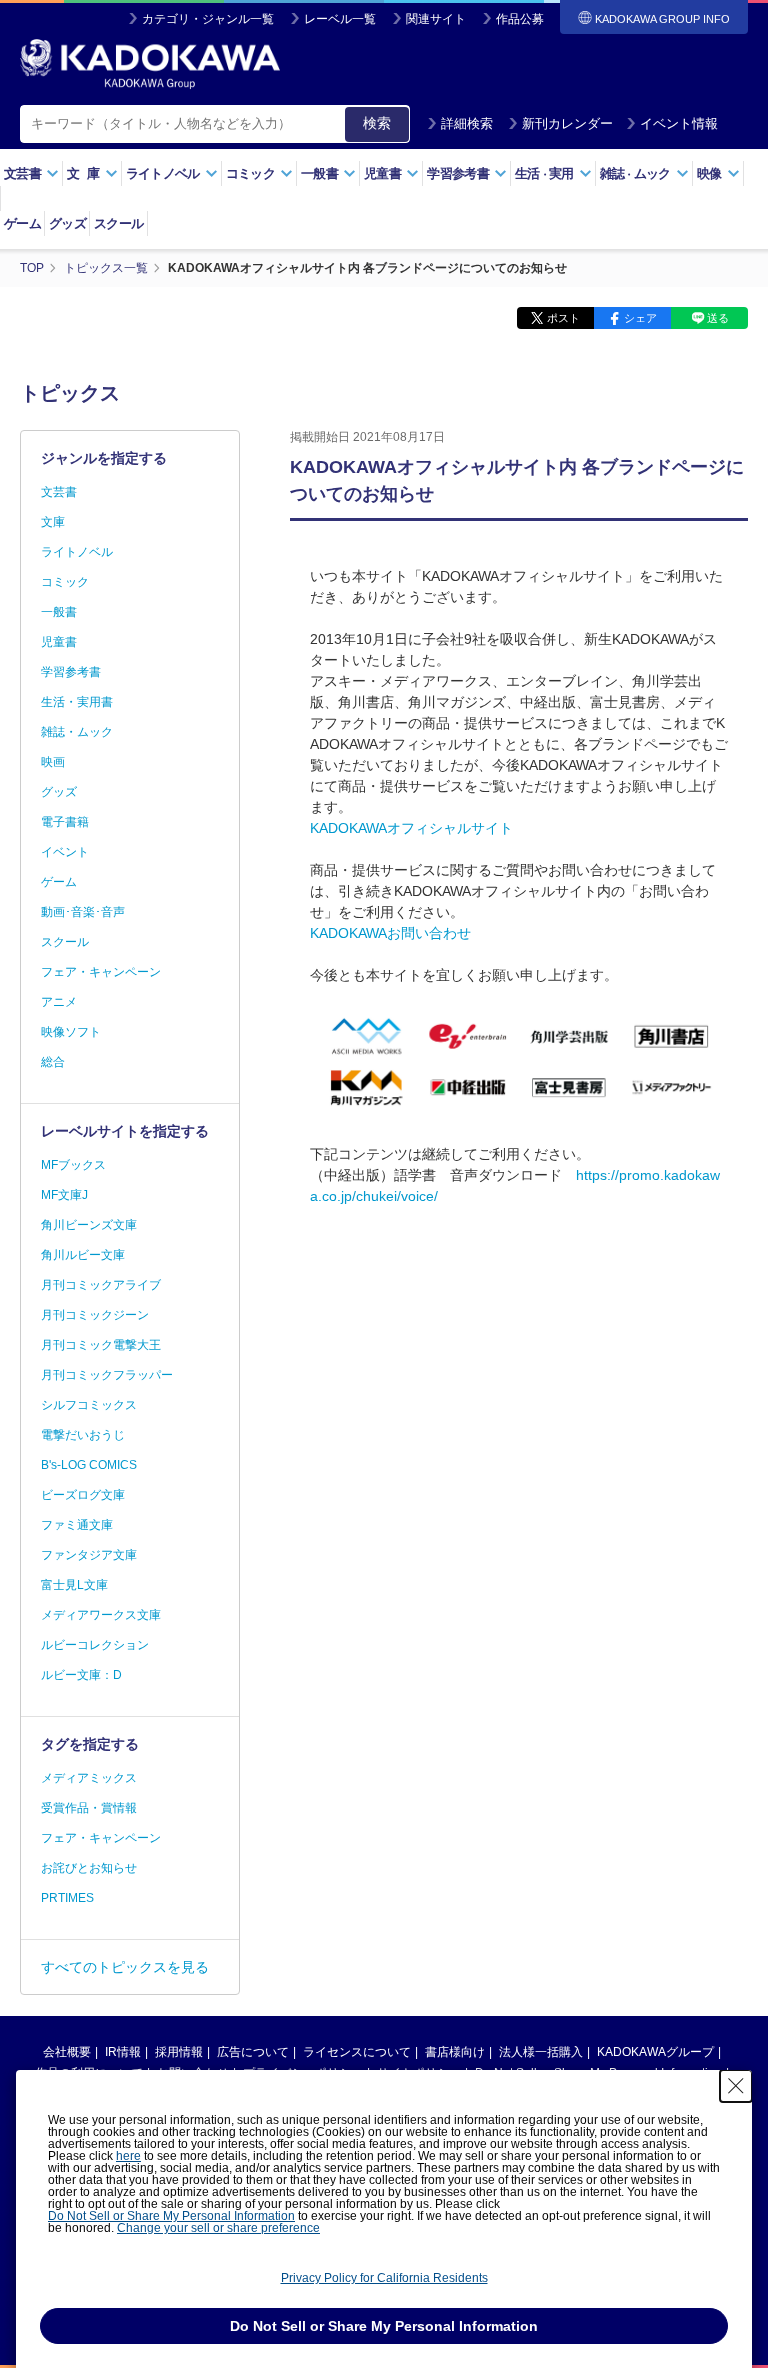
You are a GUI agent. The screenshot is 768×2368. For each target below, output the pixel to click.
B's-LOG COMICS (89, 1465)
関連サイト (436, 19)
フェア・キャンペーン (101, 972)
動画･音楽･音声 (83, 912)
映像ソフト (71, 1032)
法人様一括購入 (541, 2052)
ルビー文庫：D (81, 1675)
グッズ (67, 223)
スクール (118, 223)
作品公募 (520, 19)
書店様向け (455, 2052)
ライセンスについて (357, 2052)
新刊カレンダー (567, 123)
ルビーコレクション (95, 1645)
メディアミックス (89, 1778)
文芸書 (59, 492)
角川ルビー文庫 (83, 1255)
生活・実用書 (77, 702)
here (128, 2156)
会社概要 (67, 2052)
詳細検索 (467, 123)
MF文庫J (64, 1195)
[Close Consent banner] (736, 2086)
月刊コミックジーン (95, 1315)
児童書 (59, 642)
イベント (65, 852)
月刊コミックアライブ (101, 1285)
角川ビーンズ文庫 (89, 1225)
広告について (253, 2052)
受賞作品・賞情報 (89, 1808)
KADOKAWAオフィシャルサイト (411, 828)
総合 (53, 1062)
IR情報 (123, 2052)
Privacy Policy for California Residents (384, 2278)
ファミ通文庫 (77, 1525)
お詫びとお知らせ (89, 1868)
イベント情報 (679, 123)
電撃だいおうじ (83, 1435)
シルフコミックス (89, 1405)
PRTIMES (67, 1898)
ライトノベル (77, 552)
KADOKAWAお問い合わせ (390, 933)
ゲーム (22, 223)
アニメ (59, 1002)
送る (718, 318)
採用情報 (179, 2052)
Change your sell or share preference (218, 2228)
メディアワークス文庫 (101, 1615)
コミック (65, 582)
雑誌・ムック (77, 732)
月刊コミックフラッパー (107, 1375)
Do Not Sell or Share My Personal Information (171, 2216)
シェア (640, 318)
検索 (377, 123)
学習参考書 (71, 672)
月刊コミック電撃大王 (101, 1345)
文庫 (53, 522)
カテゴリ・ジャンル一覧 (208, 19)
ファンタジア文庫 (89, 1555)
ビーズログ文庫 (83, 1495)
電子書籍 (65, 822)
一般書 (59, 612)
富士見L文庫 (74, 1585)
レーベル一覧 (340, 19)
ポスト (563, 318)
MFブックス (73, 1165)
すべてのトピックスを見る (125, 1967)
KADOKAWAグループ (655, 2052)
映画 (53, 762)
